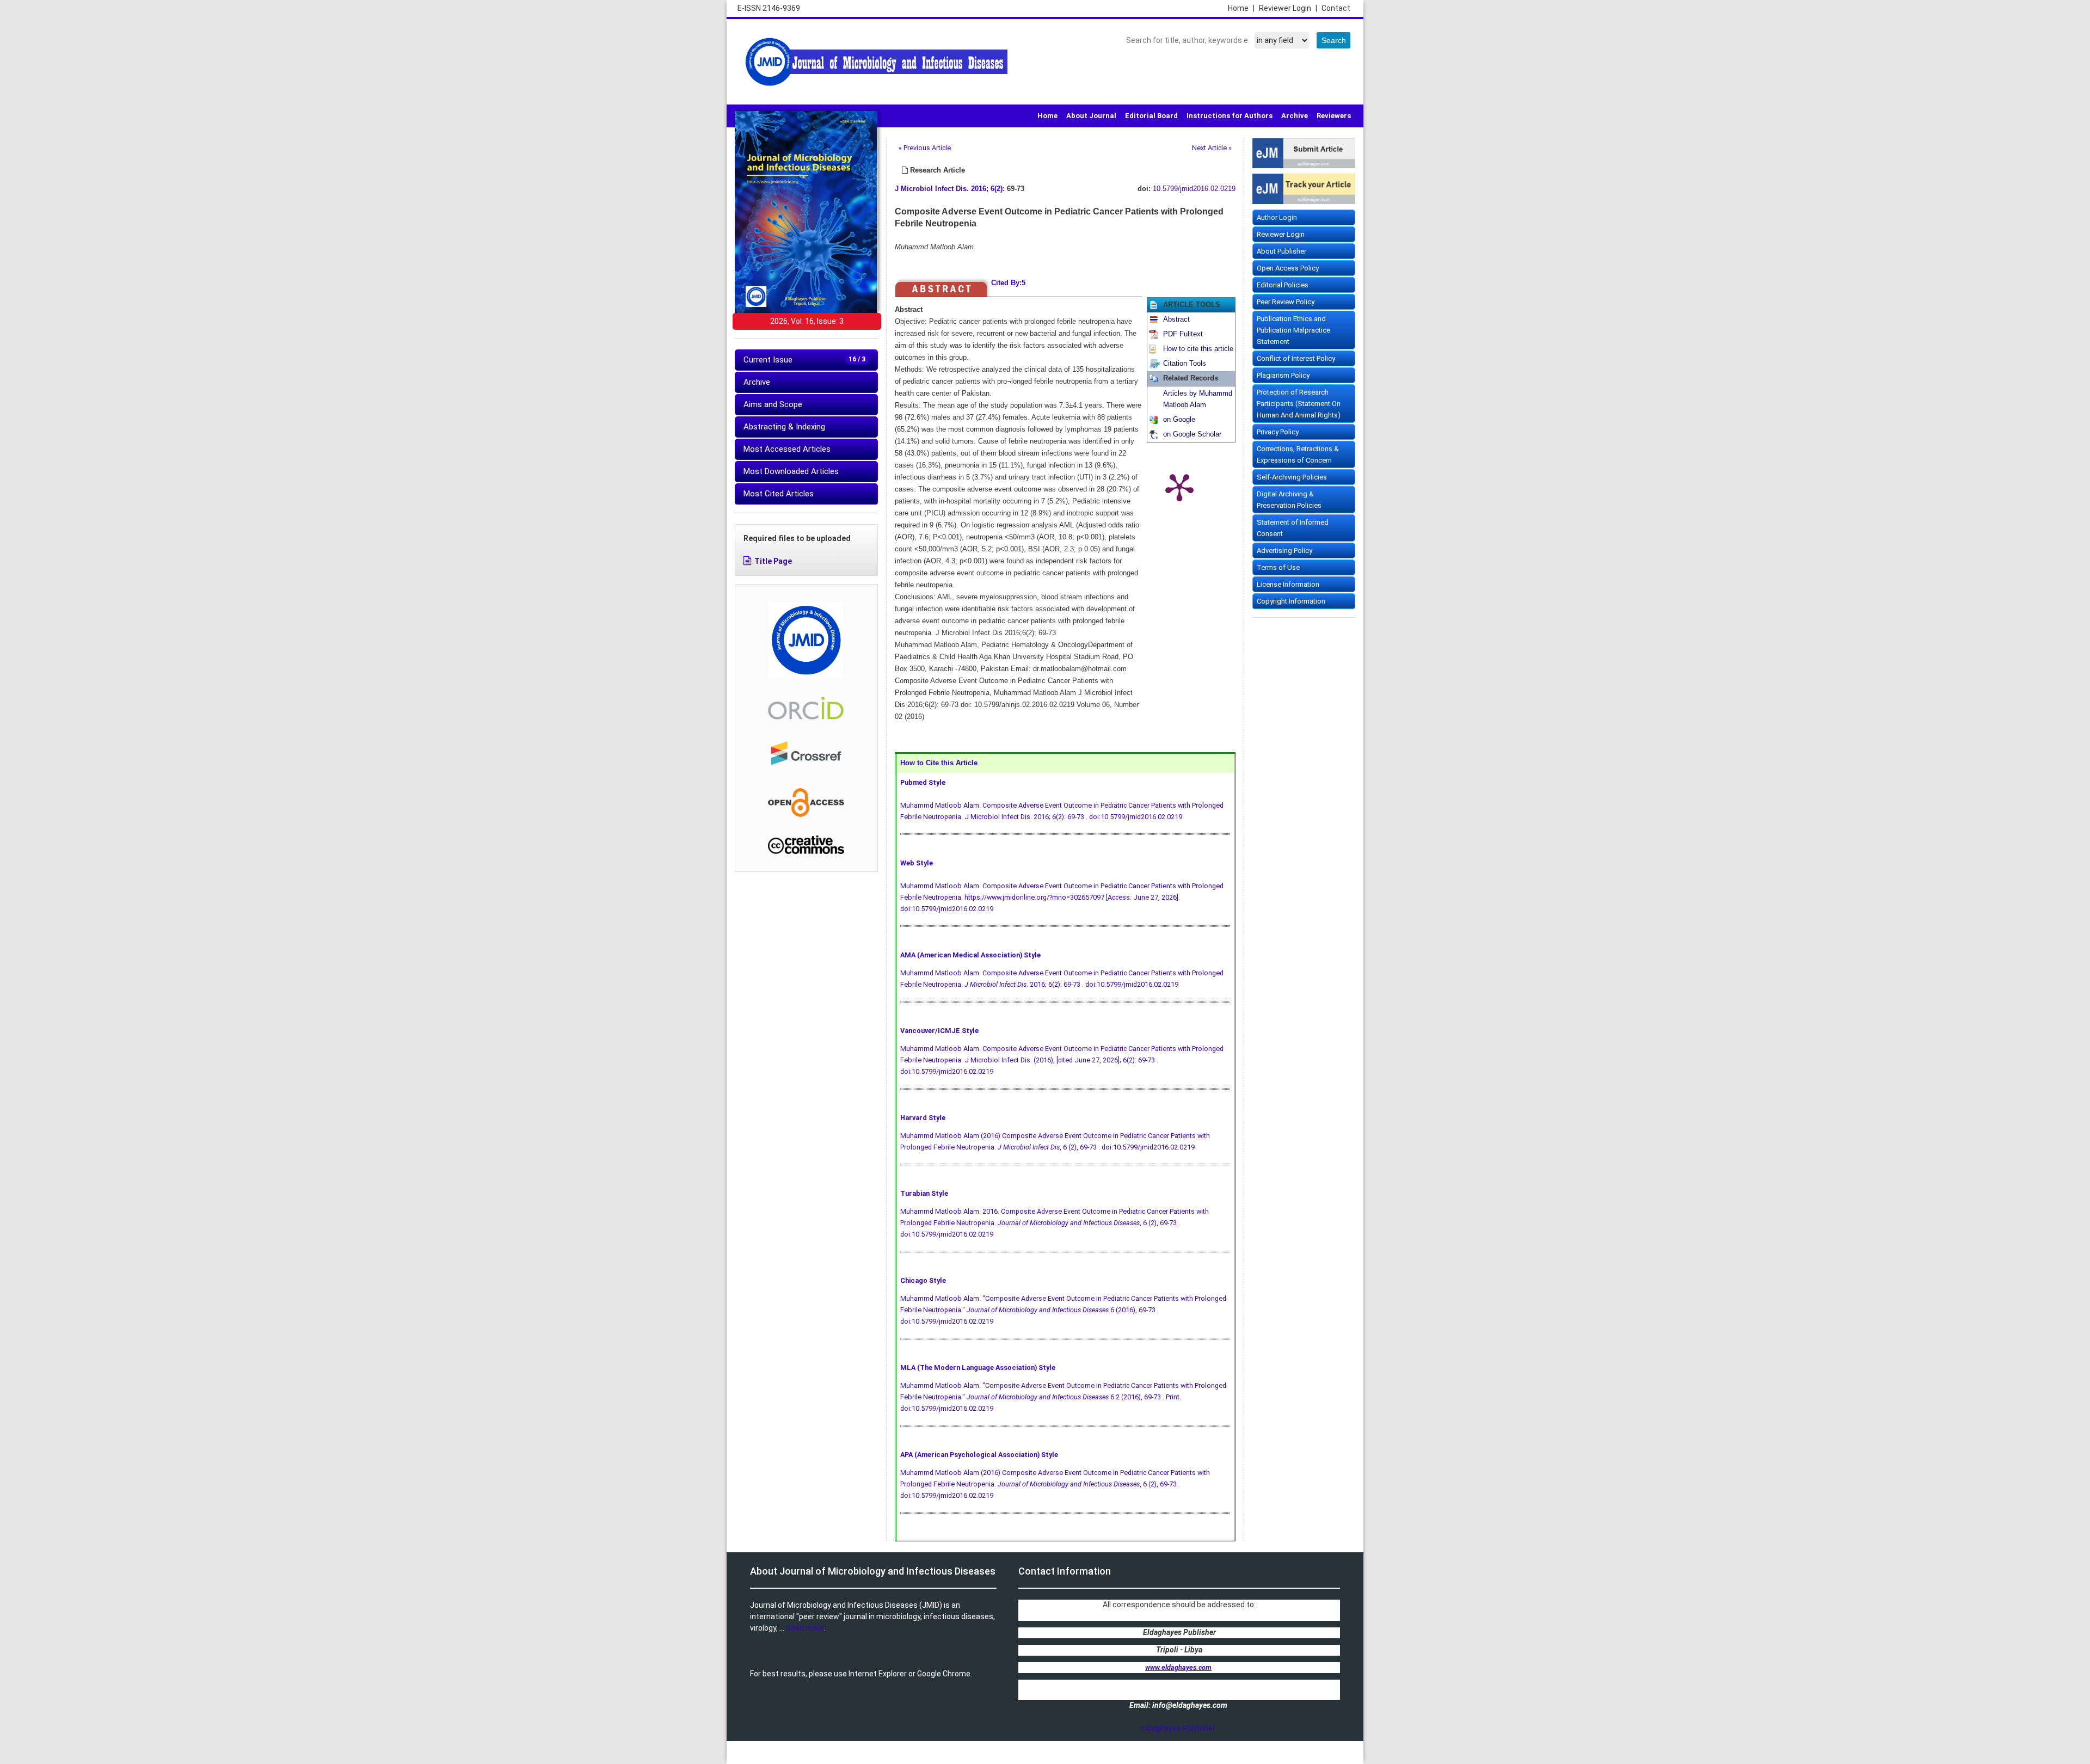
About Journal (1091, 116)
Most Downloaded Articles (791, 471)
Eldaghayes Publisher (1178, 1728)
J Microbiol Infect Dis (931, 189)
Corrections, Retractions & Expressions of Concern (1298, 454)
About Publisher (1281, 251)
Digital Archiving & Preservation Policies (1289, 500)
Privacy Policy (1278, 432)
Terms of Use (1278, 567)
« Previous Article (925, 148)
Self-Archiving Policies (1292, 477)
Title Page (773, 561)
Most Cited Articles (779, 494)
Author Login (1277, 217)
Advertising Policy (1284, 551)
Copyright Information (1291, 601)
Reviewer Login (1288, 8)
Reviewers (1334, 116)
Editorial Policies (1283, 285)
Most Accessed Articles (787, 449)
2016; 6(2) (987, 189)
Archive (1295, 116)
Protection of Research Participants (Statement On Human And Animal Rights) (1299, 404)
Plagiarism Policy (1283, 375)
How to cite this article (1198, 349)
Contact (1336, 8)
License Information (1288, 584)
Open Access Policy (1288, 268)
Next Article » (1212, 148)
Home (1241, 8)
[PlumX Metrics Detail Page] (1179, 487)
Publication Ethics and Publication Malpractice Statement (1293, 330)
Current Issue (804, 360)
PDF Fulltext (1183, 334)
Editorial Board (1151, 116)
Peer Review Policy (1286, 302)
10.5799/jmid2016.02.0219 (1194, 189)
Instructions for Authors (1230, 116)
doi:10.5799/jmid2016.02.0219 (1136, 817)
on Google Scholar (1192, 434)
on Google (1179, 420)
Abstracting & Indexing (784, 427)
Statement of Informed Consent (1293, 528)
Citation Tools (1185, 364)
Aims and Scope (773, 404)
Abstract (1176, 319)
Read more (805, 1628)
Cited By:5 (1008, 283)
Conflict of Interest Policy (1296, 358)
